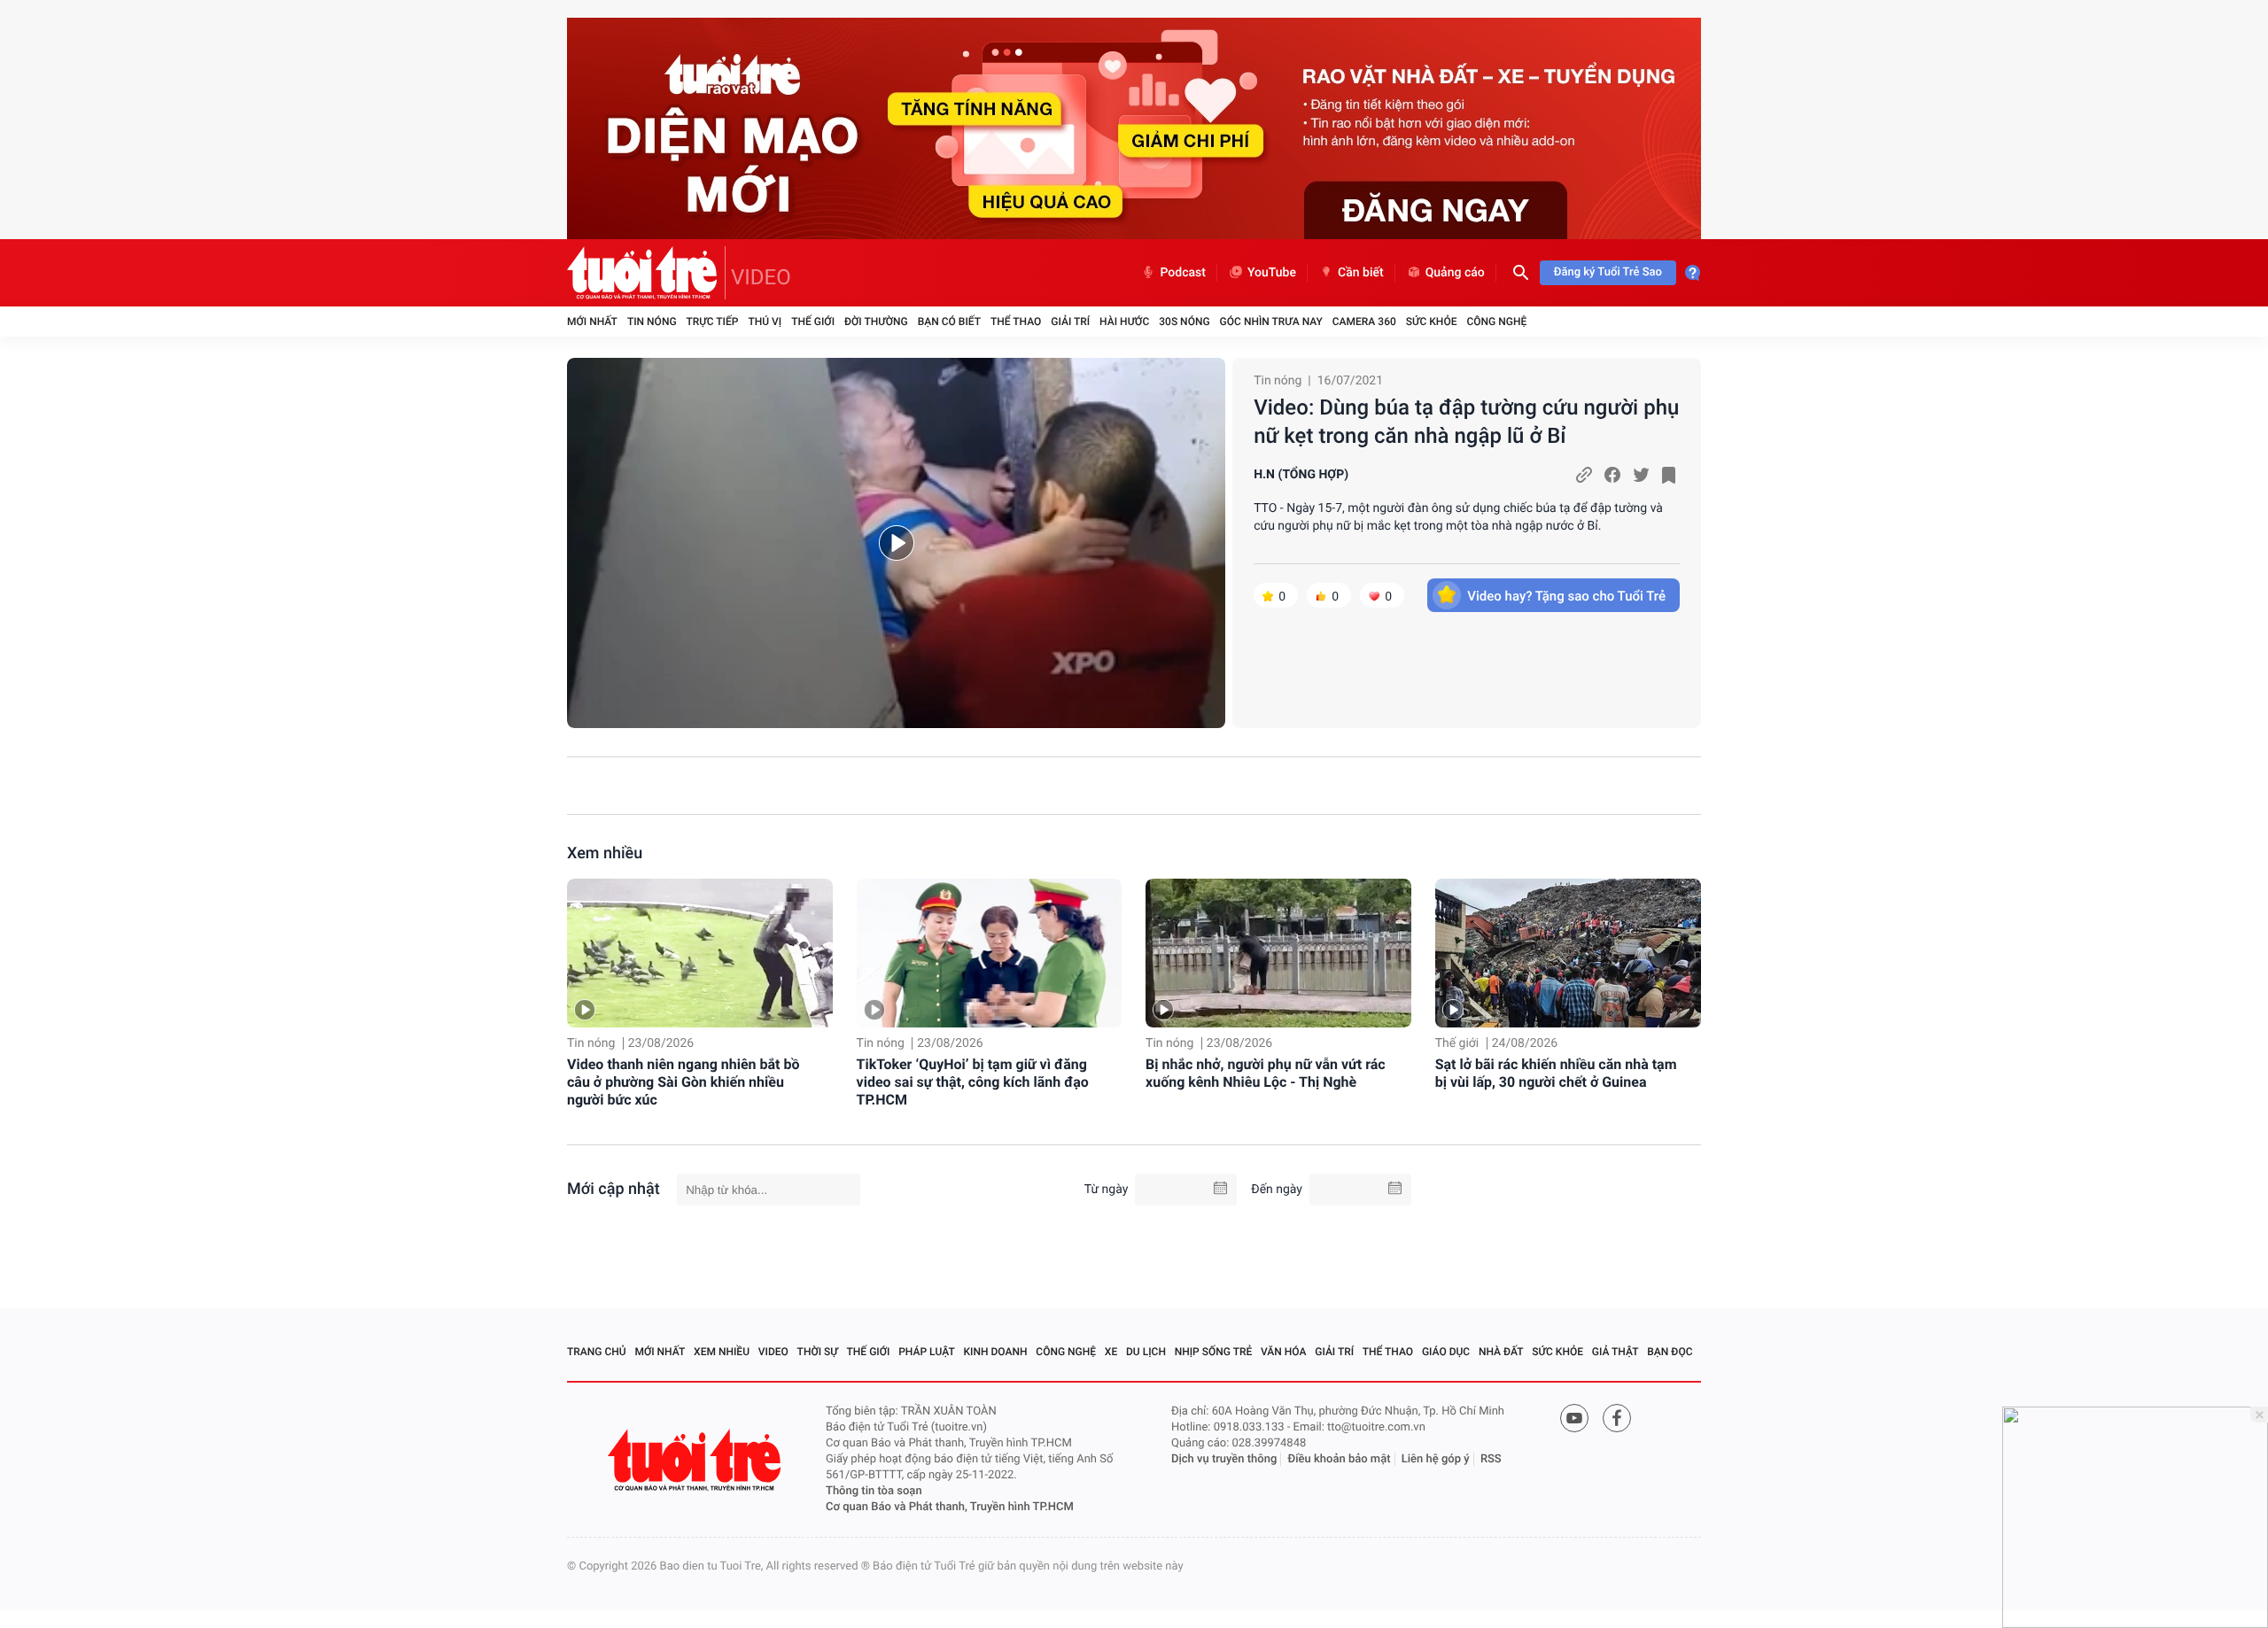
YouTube (1272, 273)
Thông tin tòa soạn (874, 1491)
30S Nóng (1184, 322)
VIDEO (761, 277)
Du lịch (1146, 1352)
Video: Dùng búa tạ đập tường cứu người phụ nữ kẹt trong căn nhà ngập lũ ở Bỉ (1466, 422)
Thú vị (765, 322)
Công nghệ (1496, 322)
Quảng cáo (1455, 273)
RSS (1491, 1459)
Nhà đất (1501, 1352)
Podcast (1183, 273)
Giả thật (1616, 1352)
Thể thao (1016, 322)
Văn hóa (1284, 1352)
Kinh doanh (996, 1352)
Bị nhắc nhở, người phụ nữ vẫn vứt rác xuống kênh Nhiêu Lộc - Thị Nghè (1266, 1073)
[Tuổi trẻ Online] (696, 1460)
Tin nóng (652, 322)
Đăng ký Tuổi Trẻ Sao (1608, 272)
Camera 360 (1364, 322)
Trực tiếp (713, 322)
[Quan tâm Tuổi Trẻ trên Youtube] (1574, 1418)
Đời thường (876, 322)
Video (773, 1352)
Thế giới (813, 322)
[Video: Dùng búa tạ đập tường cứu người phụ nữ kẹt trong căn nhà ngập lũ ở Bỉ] (896, 543)
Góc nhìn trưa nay (1271, 322)
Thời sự (818, 1352)
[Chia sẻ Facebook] (1612, 475)
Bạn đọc (1670, 1352)
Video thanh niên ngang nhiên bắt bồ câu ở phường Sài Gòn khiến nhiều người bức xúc (684, 1082)
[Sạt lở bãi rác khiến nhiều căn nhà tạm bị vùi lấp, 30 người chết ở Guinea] (1568, 954)
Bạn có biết (949, 322)
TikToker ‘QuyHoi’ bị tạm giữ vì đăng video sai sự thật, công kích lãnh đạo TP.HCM (973, 1082)
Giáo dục (1446, 1352)
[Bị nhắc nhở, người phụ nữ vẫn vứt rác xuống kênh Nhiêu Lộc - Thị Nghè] (1278, 954)
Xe (1111, 1352)
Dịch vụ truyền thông (1224, 1459)
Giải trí (1070, 322)
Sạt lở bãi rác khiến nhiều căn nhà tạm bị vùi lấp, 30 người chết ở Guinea (1556, 1073)
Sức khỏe (1432, 322)
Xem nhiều (605, 853)
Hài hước (1124, 322)
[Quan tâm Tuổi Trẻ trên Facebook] (1617, 1418)
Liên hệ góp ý (1436, 1459)
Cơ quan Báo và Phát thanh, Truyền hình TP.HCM (950, 1507)
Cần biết (1361, 273)
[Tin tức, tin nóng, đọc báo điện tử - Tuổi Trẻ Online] (646, 273)
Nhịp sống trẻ (1214, 1352)
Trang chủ (597, 1352)
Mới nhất (592, 322)
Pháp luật (927, 1352)
